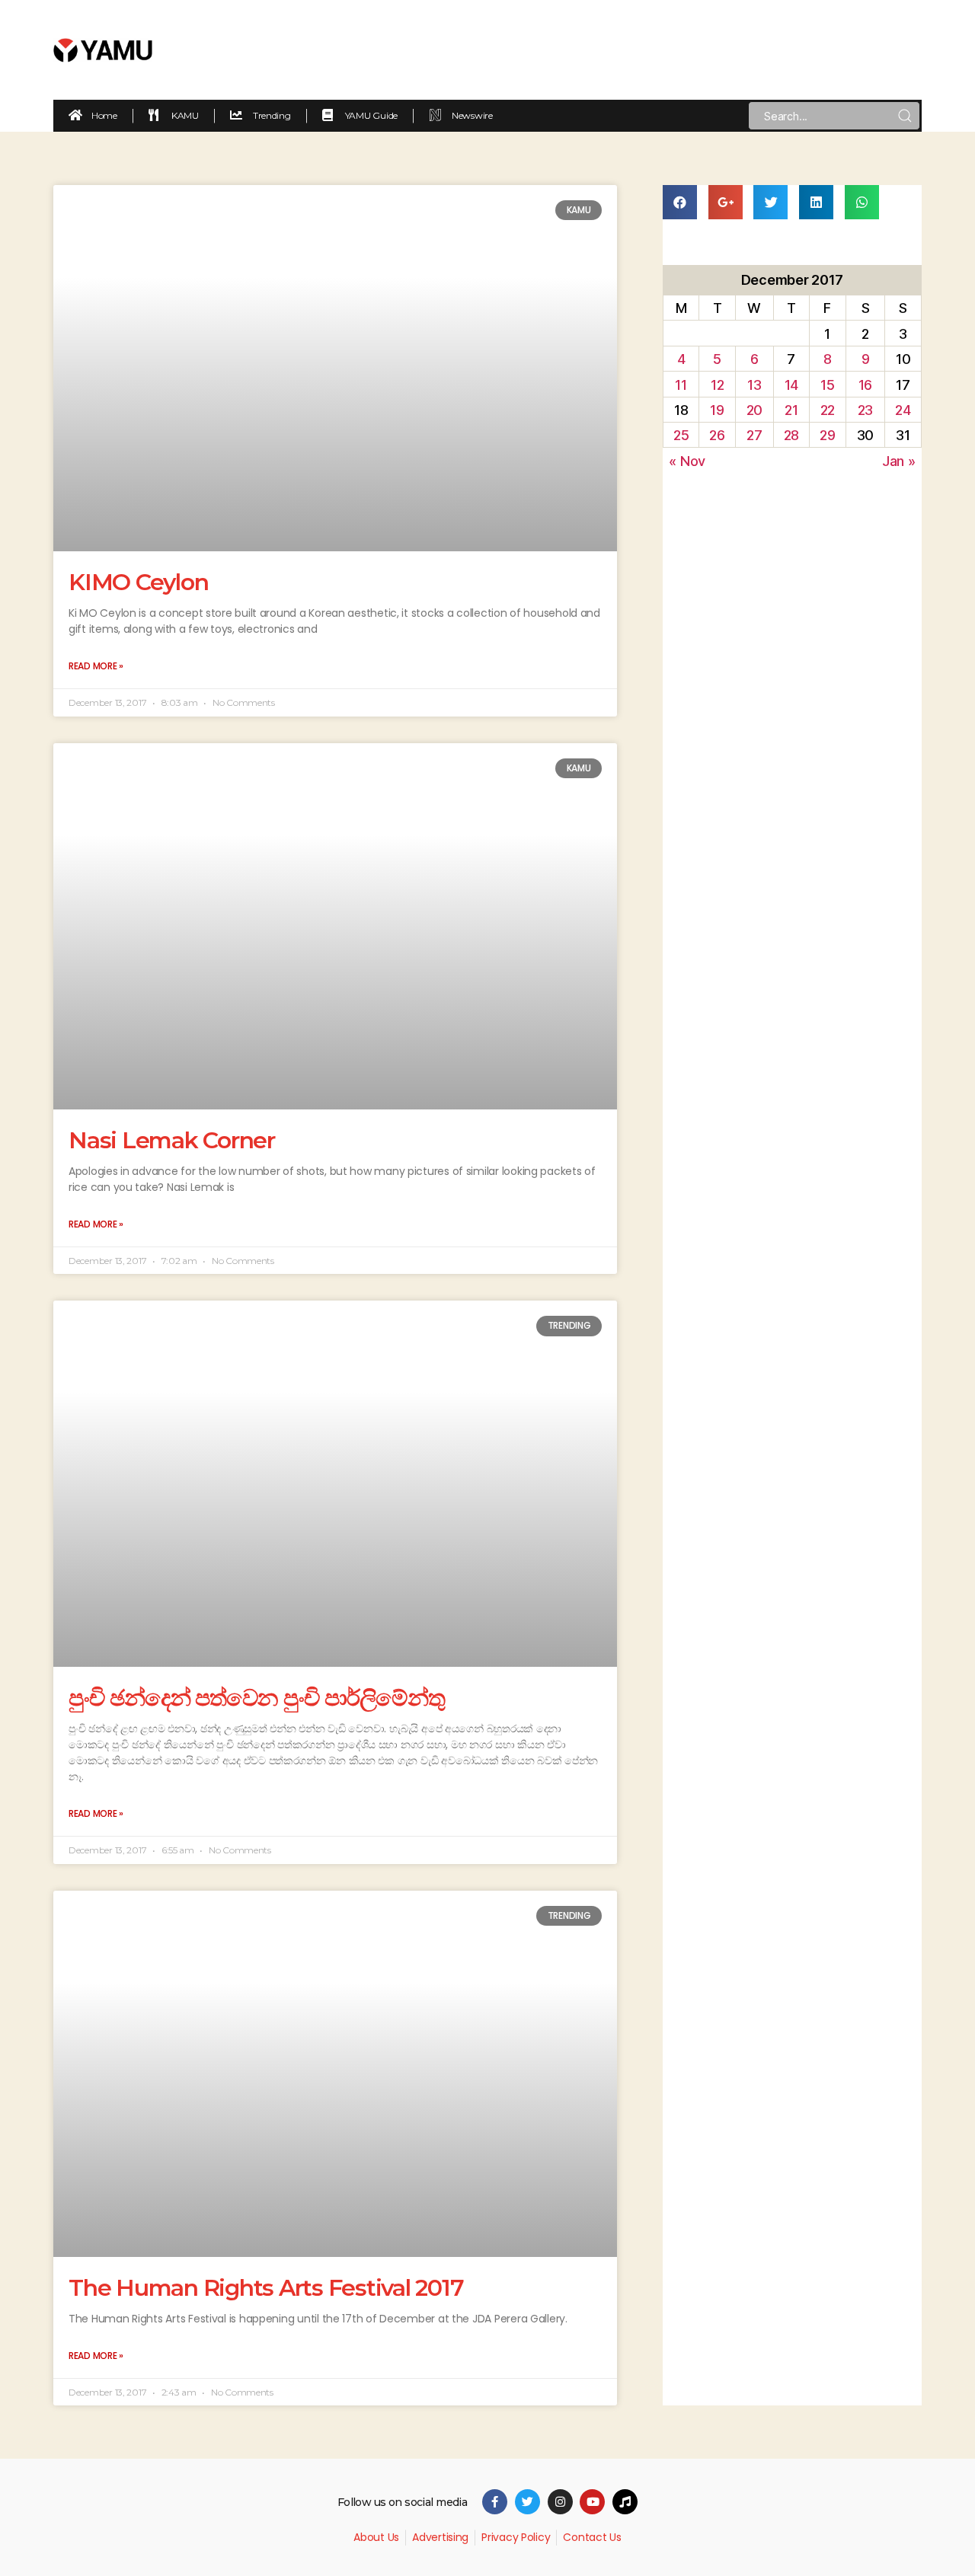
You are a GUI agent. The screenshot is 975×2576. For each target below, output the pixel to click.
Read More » (96, 666)
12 (717, 385)
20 (754, 410)
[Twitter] (527, 2502)
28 (791, 435)
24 (903, 410)
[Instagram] (560, 2502)
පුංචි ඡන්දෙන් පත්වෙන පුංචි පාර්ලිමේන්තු (257, 1698)
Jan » (899, 461)
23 (865, 410)
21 (791, 410)
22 (828, 410)
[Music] (625, 2502)
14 (791, 385)
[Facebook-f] (495, 2502)
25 (681, 435)
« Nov (687, 461)
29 (827, 435)
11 (681, 385)
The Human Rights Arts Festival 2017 (266, 2288)
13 (754, 385)
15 (827, 385)
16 (865, 385)
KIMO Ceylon (138, 582)
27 (754, 435)
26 (717, 435)
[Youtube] (592, 2502)
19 (717, 410)
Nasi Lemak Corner (172, 1140)
